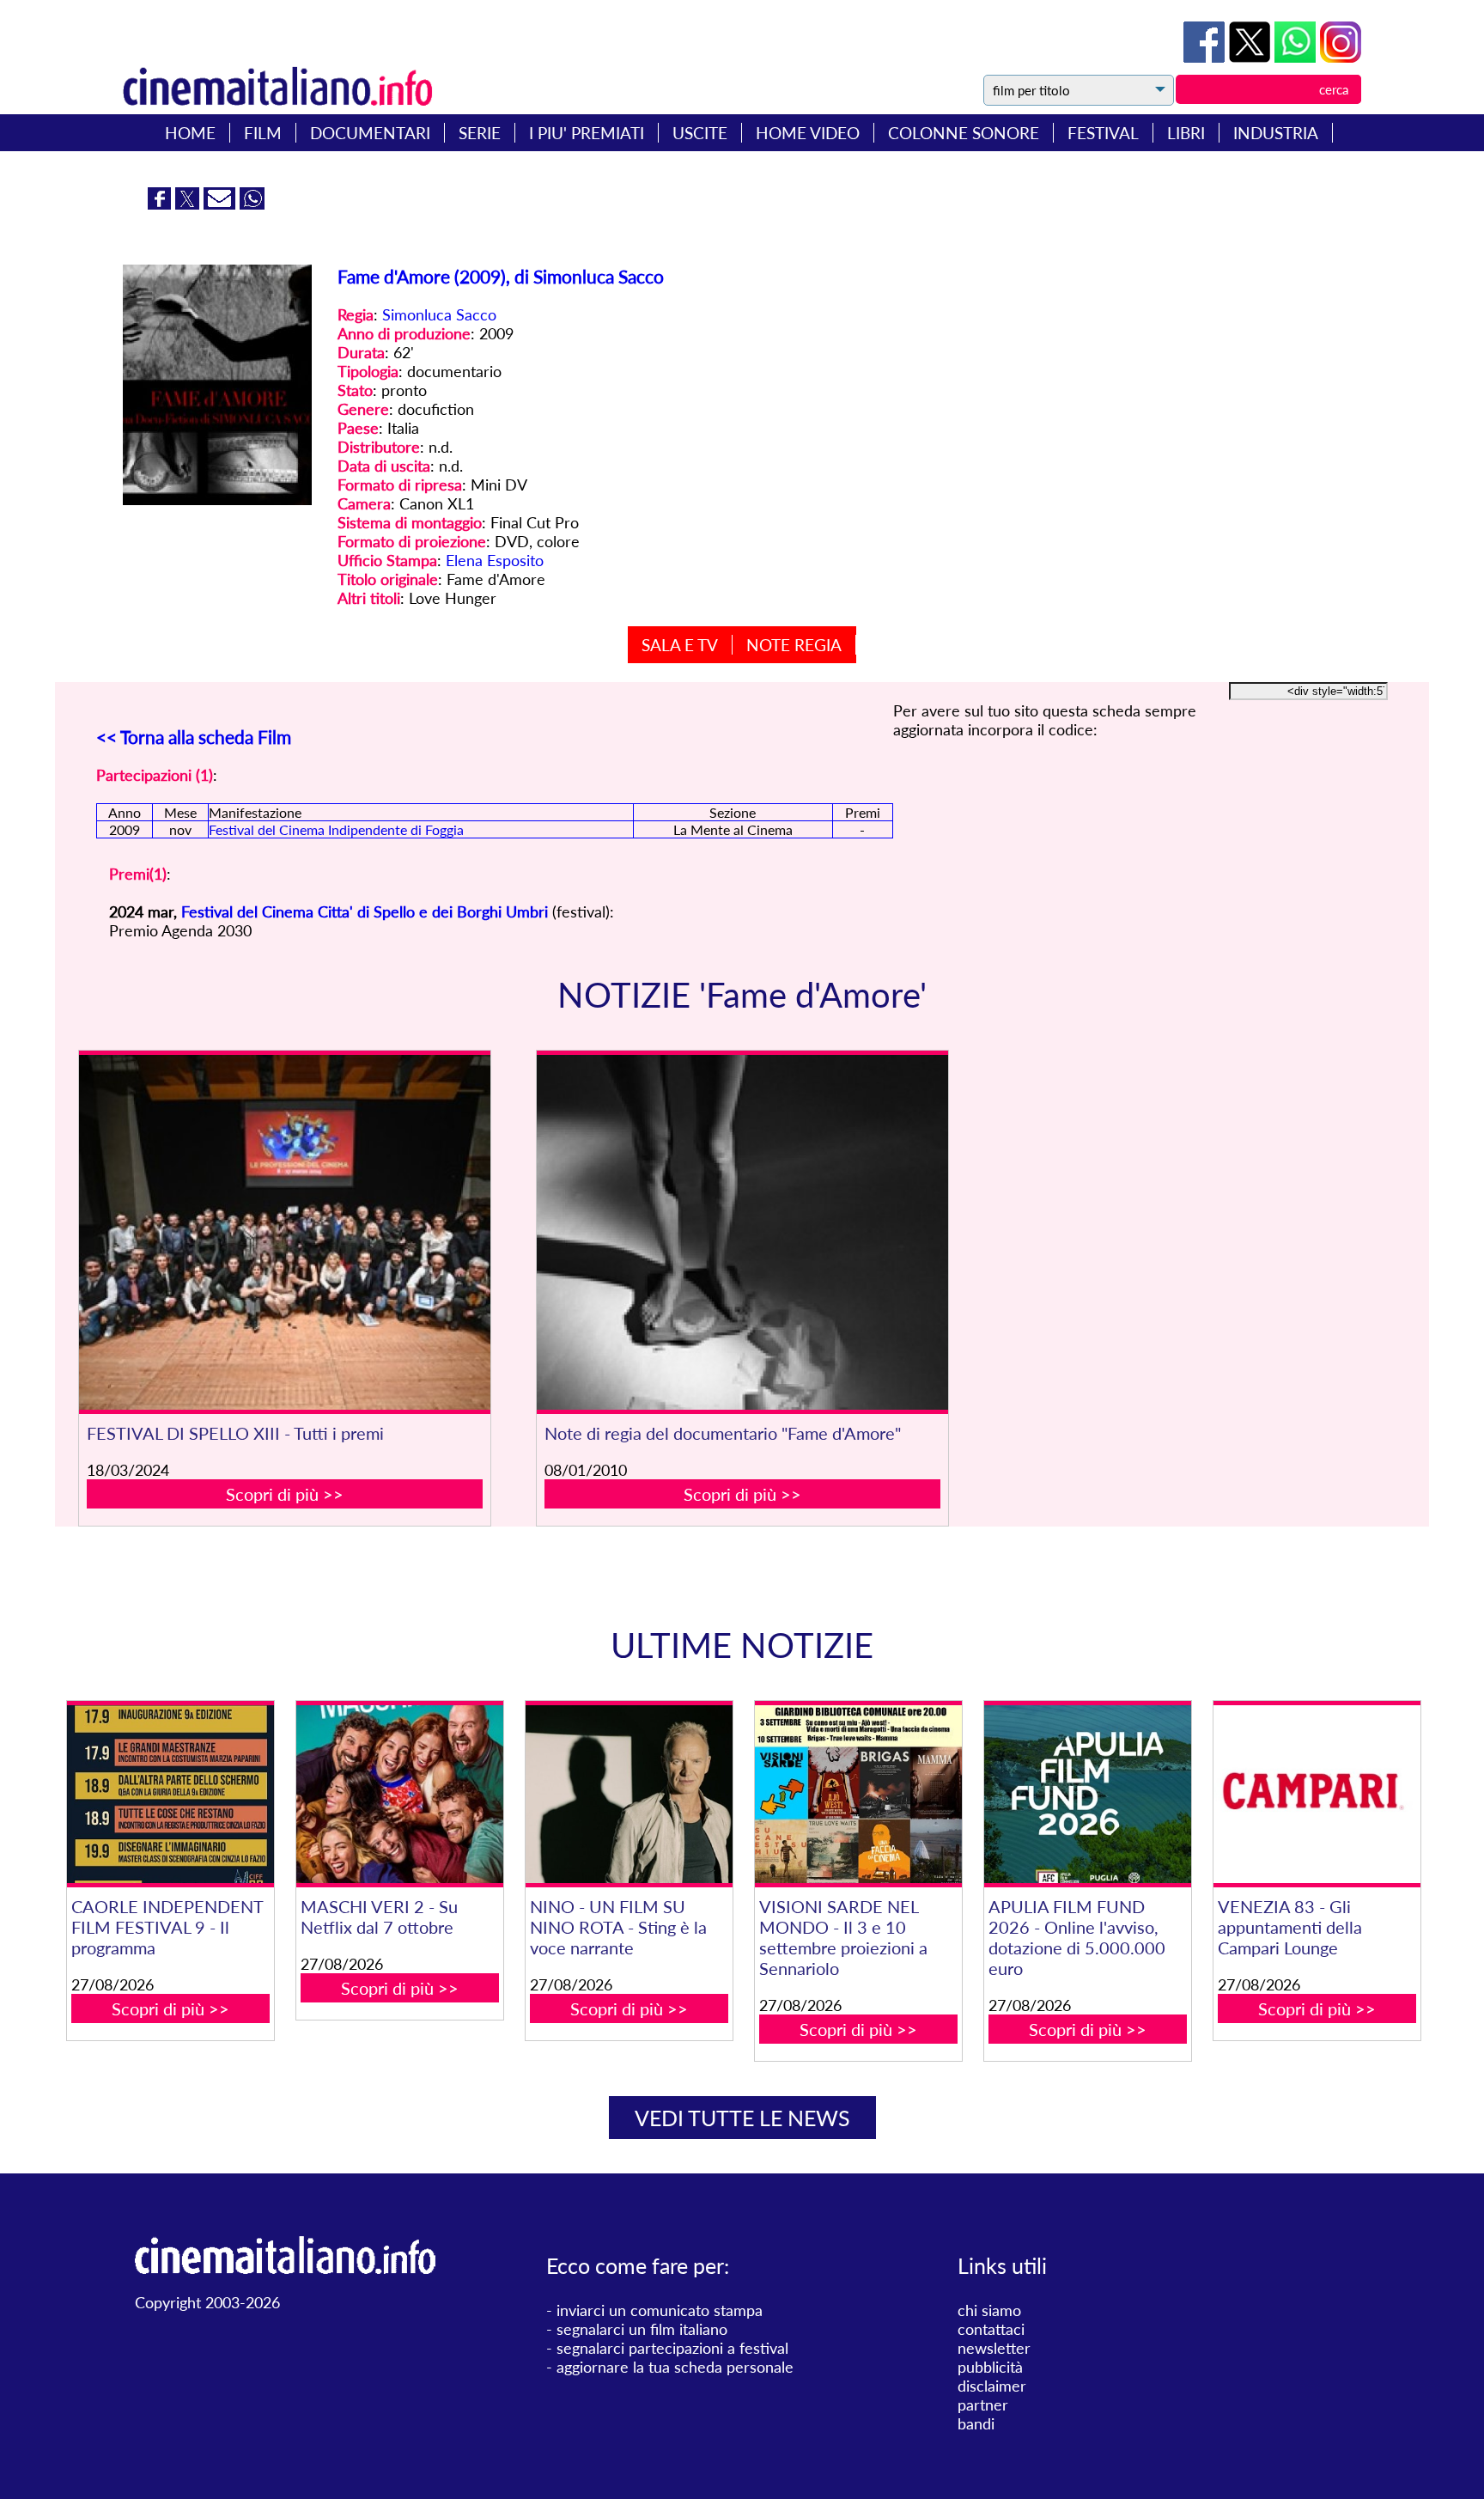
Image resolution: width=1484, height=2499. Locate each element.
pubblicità (990, 2367)
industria (1276, 133)
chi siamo (989, 2310)
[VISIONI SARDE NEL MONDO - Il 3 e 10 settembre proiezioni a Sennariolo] (858, 1794)
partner (983, 2405)
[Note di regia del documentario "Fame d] (743, 1232)
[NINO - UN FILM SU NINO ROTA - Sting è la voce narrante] (629, 1794)
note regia (794, 645)
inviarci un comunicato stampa (660, 2310)
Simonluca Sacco (439, 314)
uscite (700, 133)
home (190, 133)
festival (1103, 133)
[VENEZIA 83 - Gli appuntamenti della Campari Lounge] (1317, 1794)
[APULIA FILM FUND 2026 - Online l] (1087, 1794)
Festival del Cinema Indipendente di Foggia (336, 829)
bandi (976, 2423)
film (263, 133)
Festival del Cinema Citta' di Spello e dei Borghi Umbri (365, 911)
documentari (370, 133)
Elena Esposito (495, 560)
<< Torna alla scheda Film (194, 737)
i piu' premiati (587, 133)
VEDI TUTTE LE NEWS (742, 2118)
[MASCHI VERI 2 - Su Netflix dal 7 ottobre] (399, 1794)
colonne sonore (964, 133)
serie (480, 133)
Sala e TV (680, 645)
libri (1186, 133)
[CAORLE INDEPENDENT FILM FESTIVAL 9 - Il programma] (170, 1794)
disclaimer (992, 2386)
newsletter (994, 2348)
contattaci (991, 2329)
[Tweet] (1252, 57)
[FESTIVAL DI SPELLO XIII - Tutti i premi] (285, 1232)
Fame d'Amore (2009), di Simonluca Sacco (501, 276)
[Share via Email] (222, 204)
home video (808, 133)
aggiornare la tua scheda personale (675, 2367)
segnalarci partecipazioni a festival (672, 2348)
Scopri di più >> (285, 1494)
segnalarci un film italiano (642, 2329)
